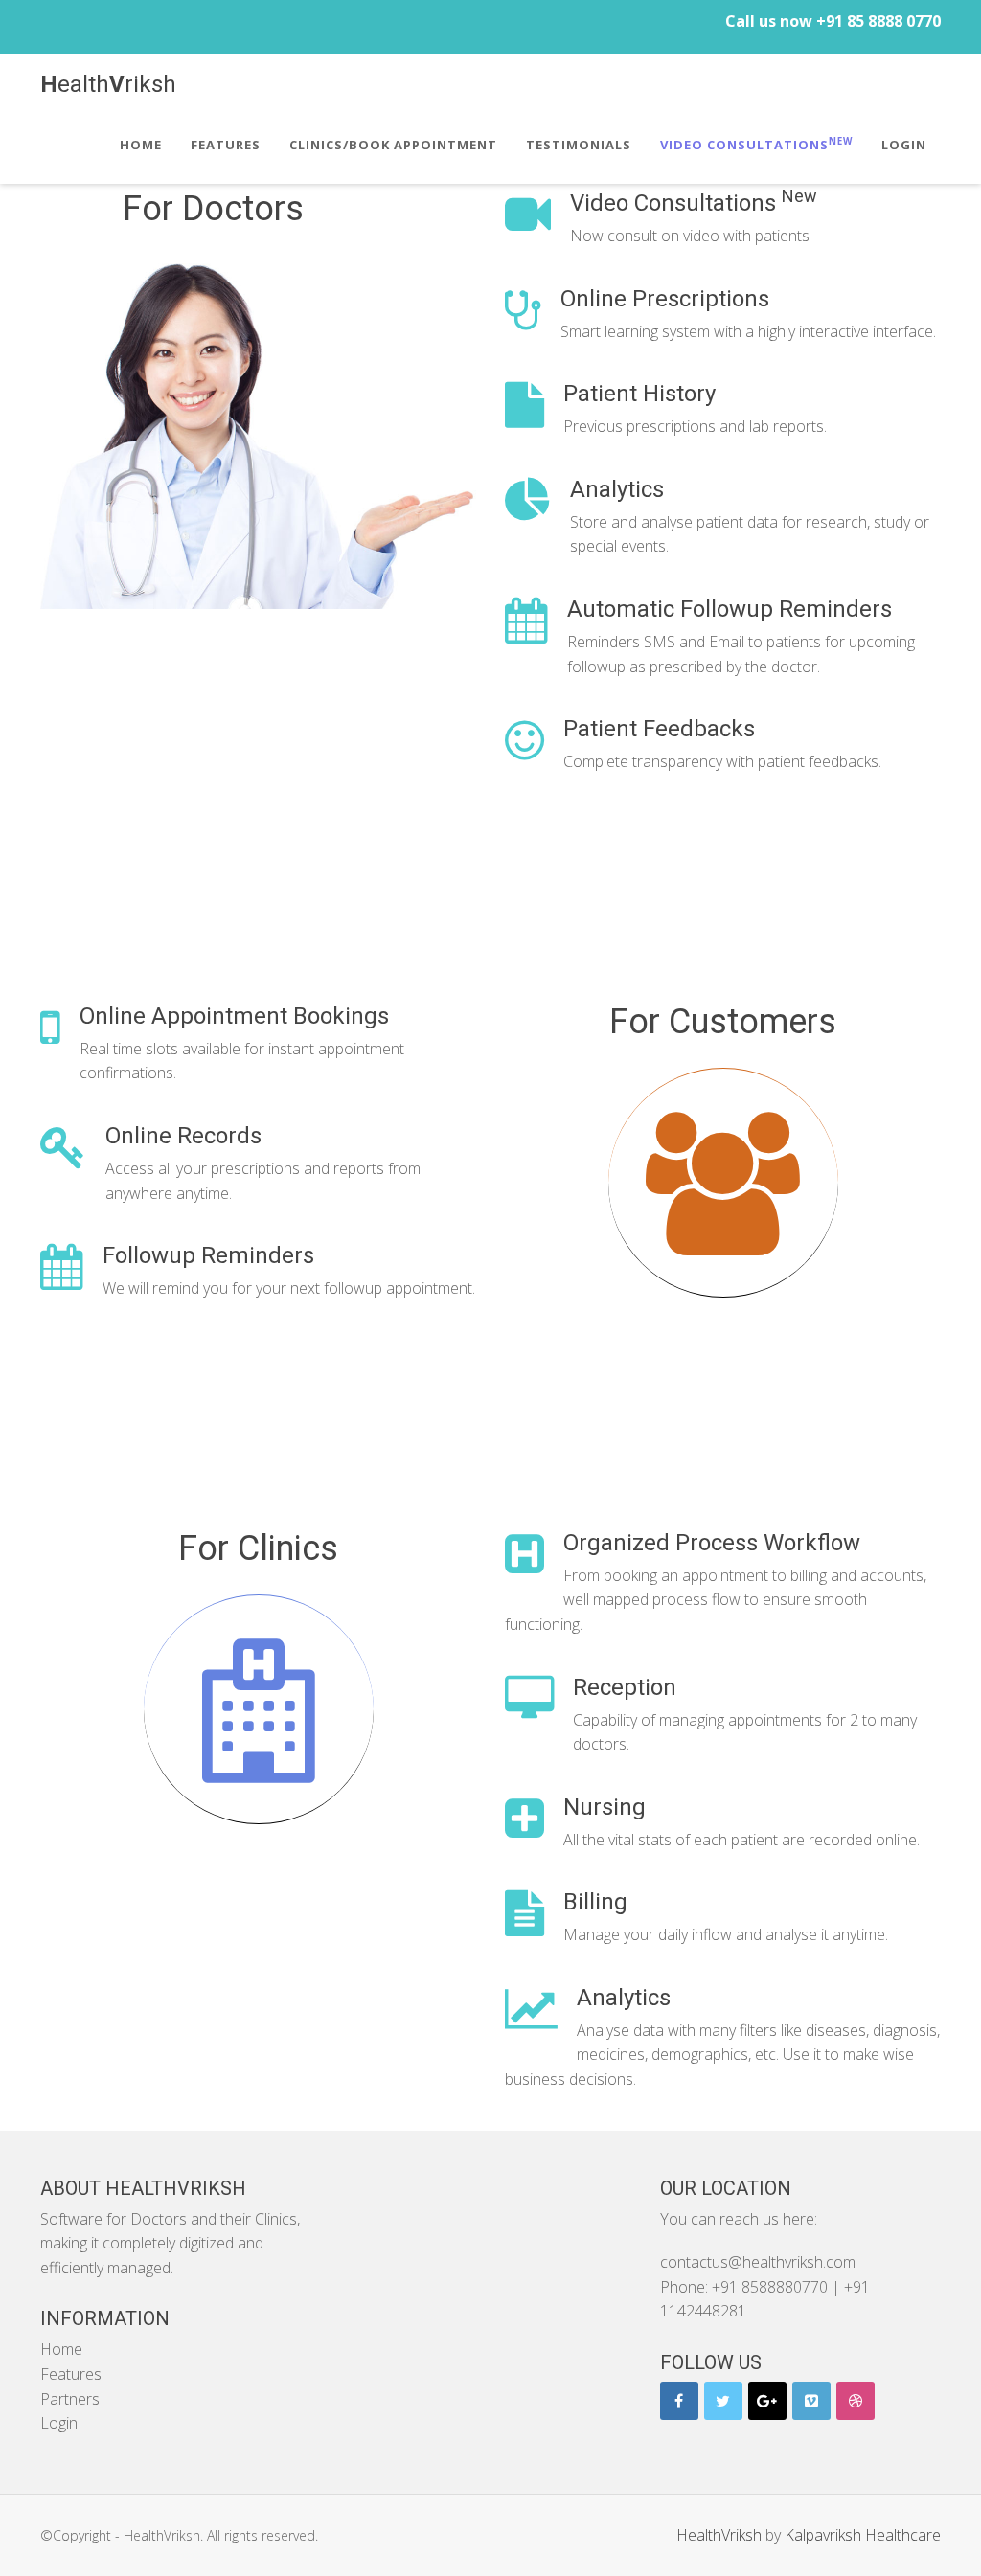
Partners (70, 2399)
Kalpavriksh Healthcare (863, 2535)
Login (904, 145)
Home (141, 145)
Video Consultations (756, 144)
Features (226, 145)
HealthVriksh (719, 2535)
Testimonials (579, 145)
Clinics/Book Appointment (393, 145)
